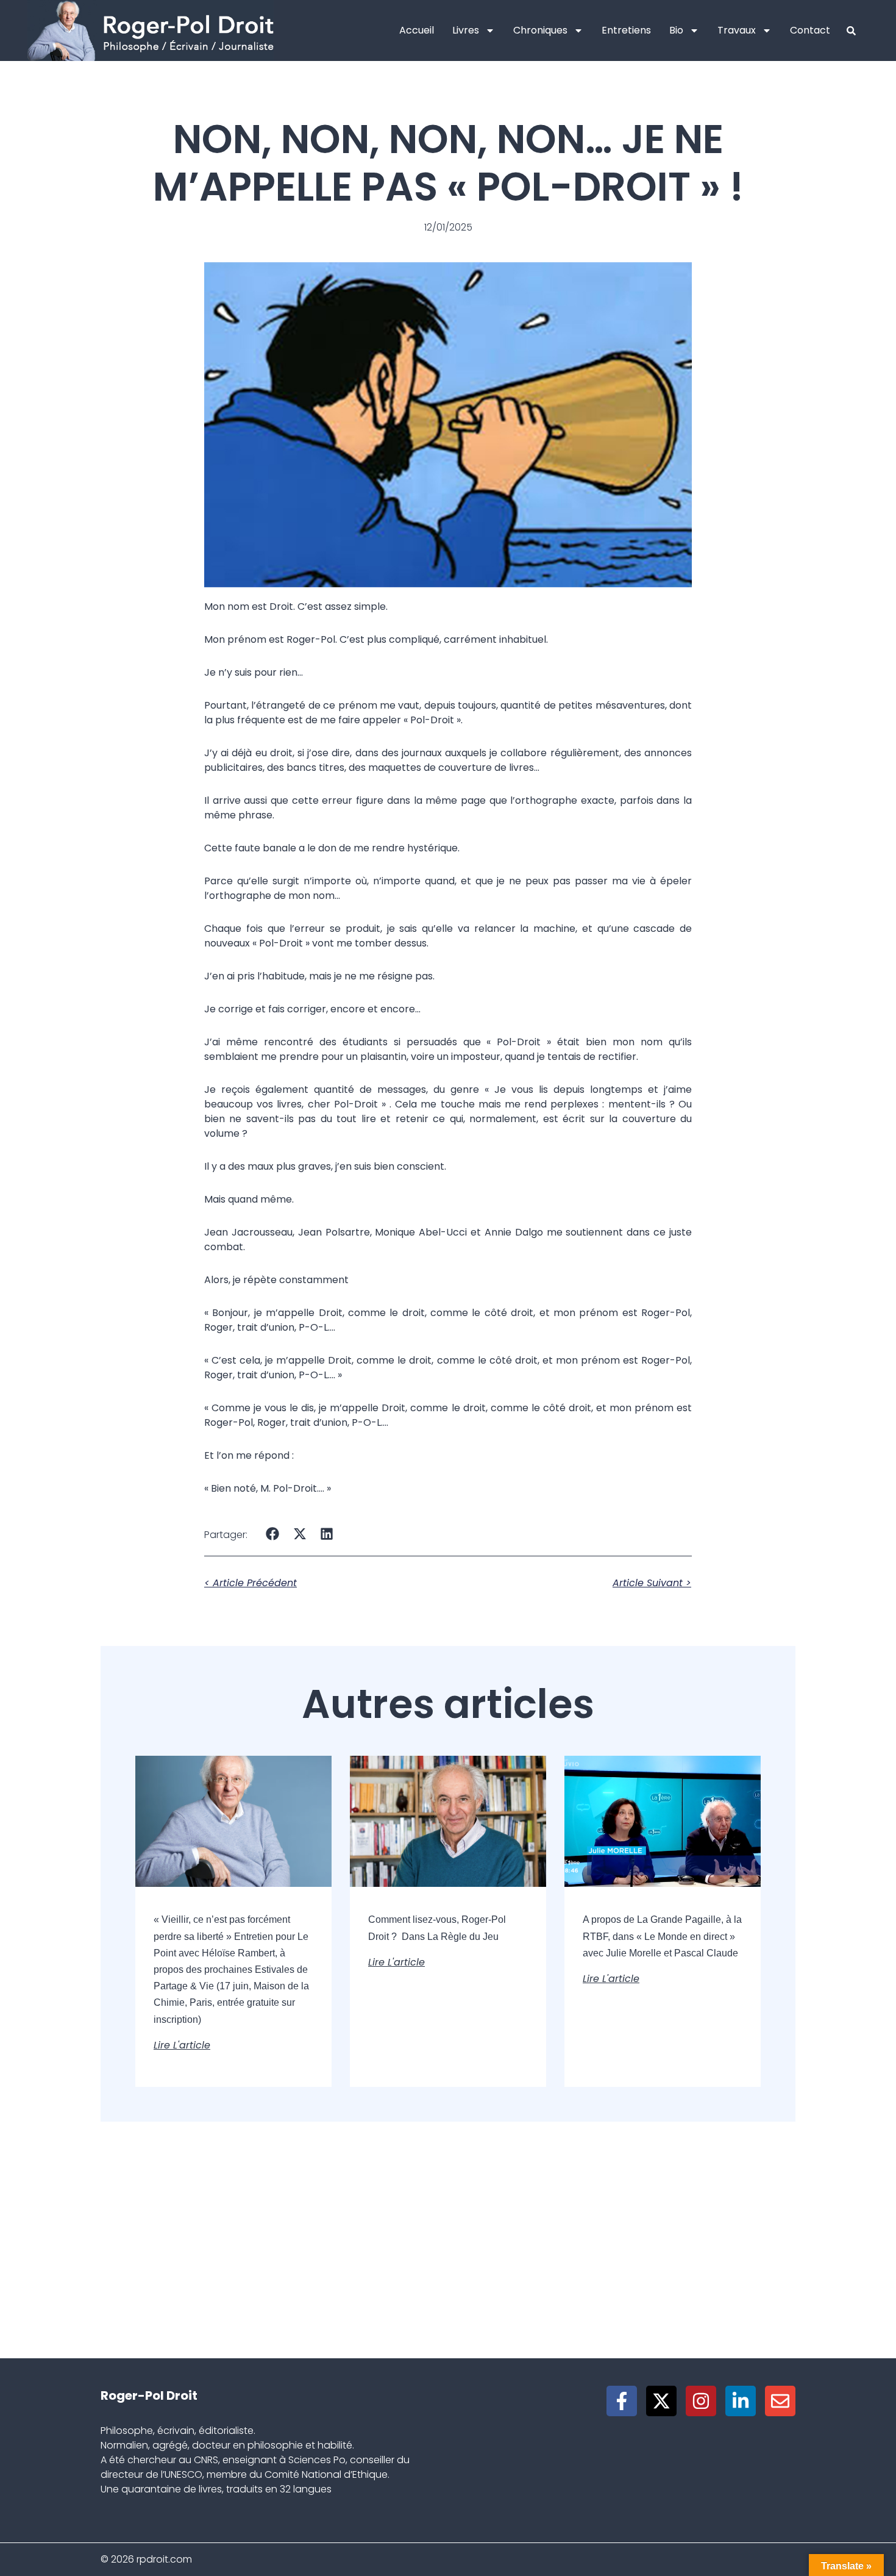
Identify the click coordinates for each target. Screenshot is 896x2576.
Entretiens (626, 30)
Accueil (417, 30)
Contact (810, 30)
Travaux (737, 30)
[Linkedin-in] (741, 2401)
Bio (676, 30)
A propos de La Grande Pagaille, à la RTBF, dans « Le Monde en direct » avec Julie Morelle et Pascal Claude (662, 1936)
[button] (273, 1533)
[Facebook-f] (622, 2401)
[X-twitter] (661, 2401)
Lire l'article (182, 2045)
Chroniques (540, 30)
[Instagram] (701, 2401)
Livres (466, 30)
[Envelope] (780, 2401)
